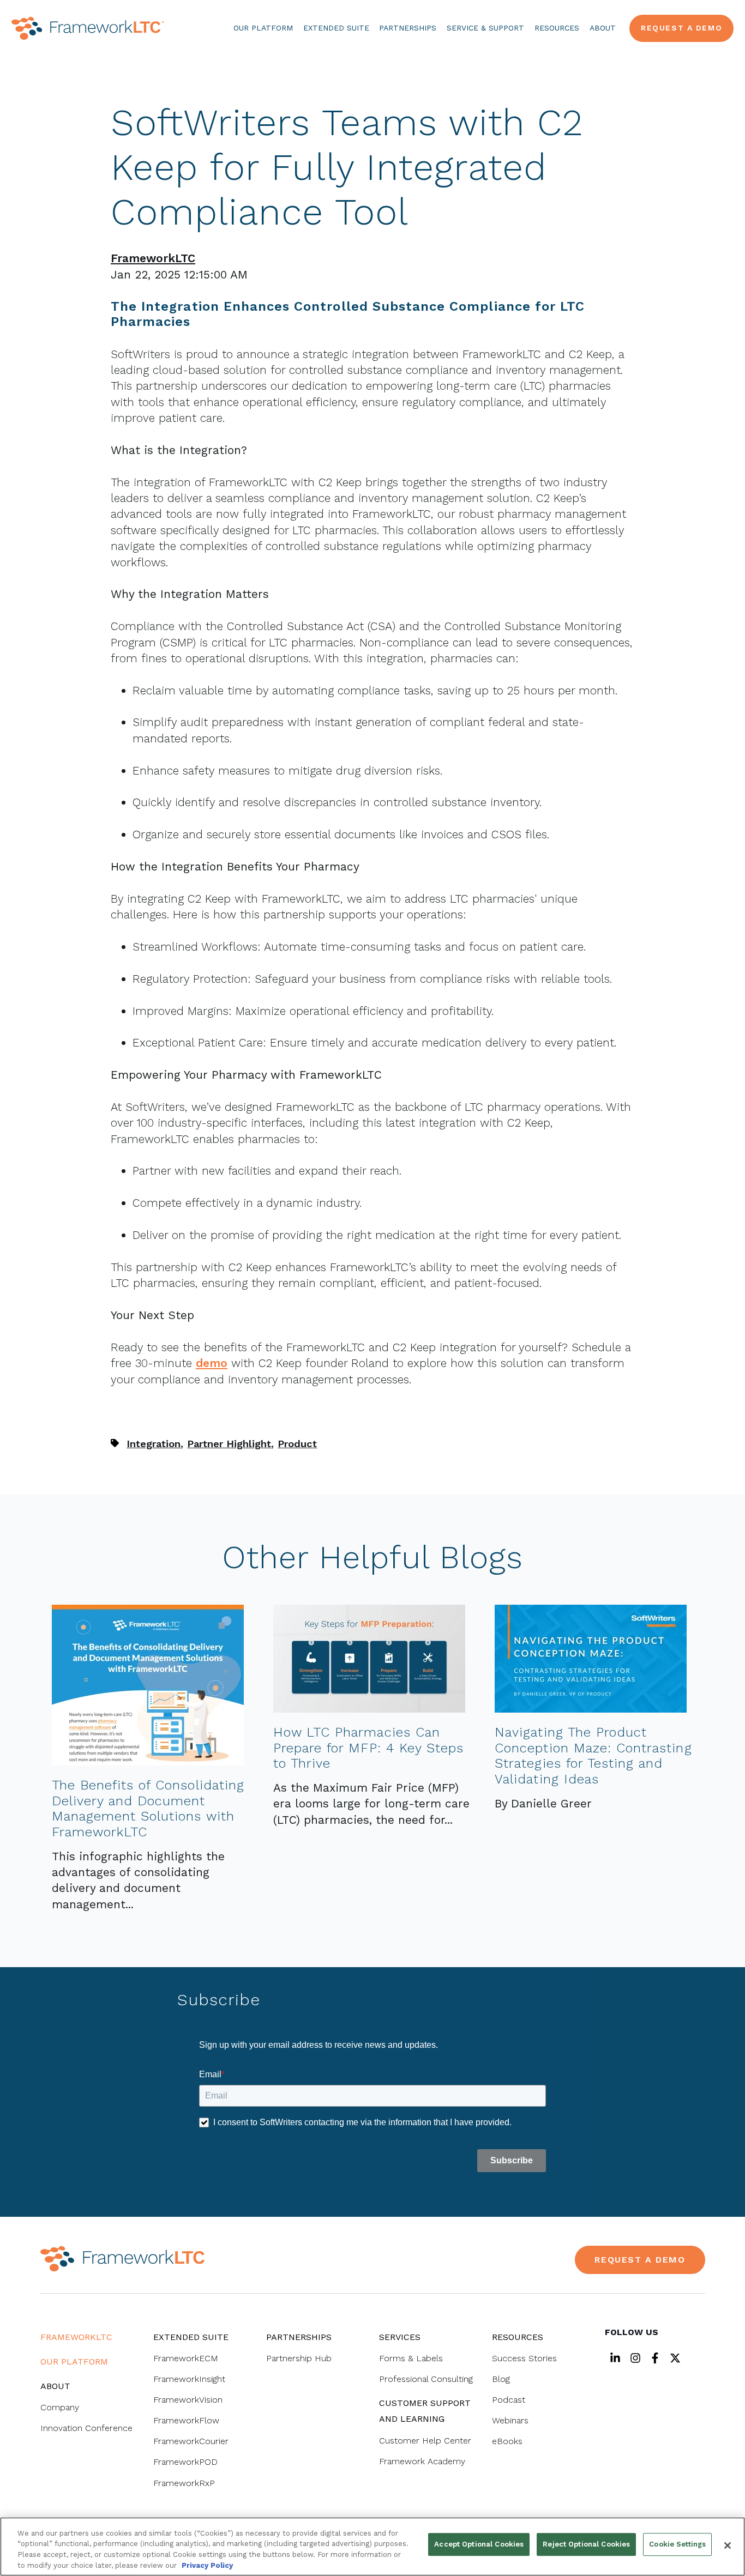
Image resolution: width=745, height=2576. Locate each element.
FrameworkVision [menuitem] (188, 2400)
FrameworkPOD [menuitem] (185, 2462)
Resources (557, 28)
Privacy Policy (207, 2565)
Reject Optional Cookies (586, 2544)
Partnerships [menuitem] (299, 2337)
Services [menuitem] (400, 2337)
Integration (154, 1444)
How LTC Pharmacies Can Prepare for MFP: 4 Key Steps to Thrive (368, 1748)
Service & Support (485, 28)
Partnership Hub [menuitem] (299, 2358)
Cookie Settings (677, 2544)
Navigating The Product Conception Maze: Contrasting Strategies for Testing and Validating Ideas (593, 1756)
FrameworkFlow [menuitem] (186, 2420)
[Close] (728, 2545)
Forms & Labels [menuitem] (411, 2358)
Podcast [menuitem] (509, 2400)
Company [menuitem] (60, 2407)
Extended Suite (336, 28)
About (603, 28)
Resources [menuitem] (518, 2337)
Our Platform (263, 28)
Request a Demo (681, 28)
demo (212, 1363)
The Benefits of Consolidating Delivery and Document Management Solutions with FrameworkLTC (148, 1809)
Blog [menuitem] (501, 2379)
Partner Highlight (229, 1444)
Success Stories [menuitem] (524, 2358)
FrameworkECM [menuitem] (186, 2358)
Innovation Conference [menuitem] (86, 2428)
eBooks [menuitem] (507, 2441)
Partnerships (408, 28)
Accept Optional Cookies (479, 2544)
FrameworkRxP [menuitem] (184, 2483)
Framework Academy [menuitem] (422, 2461)
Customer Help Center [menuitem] (425, 2441)
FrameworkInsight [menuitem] (189, 2379)
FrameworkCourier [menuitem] (191, 2441)
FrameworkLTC (153, 258)
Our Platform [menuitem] (74, 2362)
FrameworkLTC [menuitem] (76, 2337)
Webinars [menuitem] (510, 2420)
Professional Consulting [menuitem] (426, 2379)
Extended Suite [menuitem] (191, 2337)
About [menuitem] (55, 2386)
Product (297, 1444)
